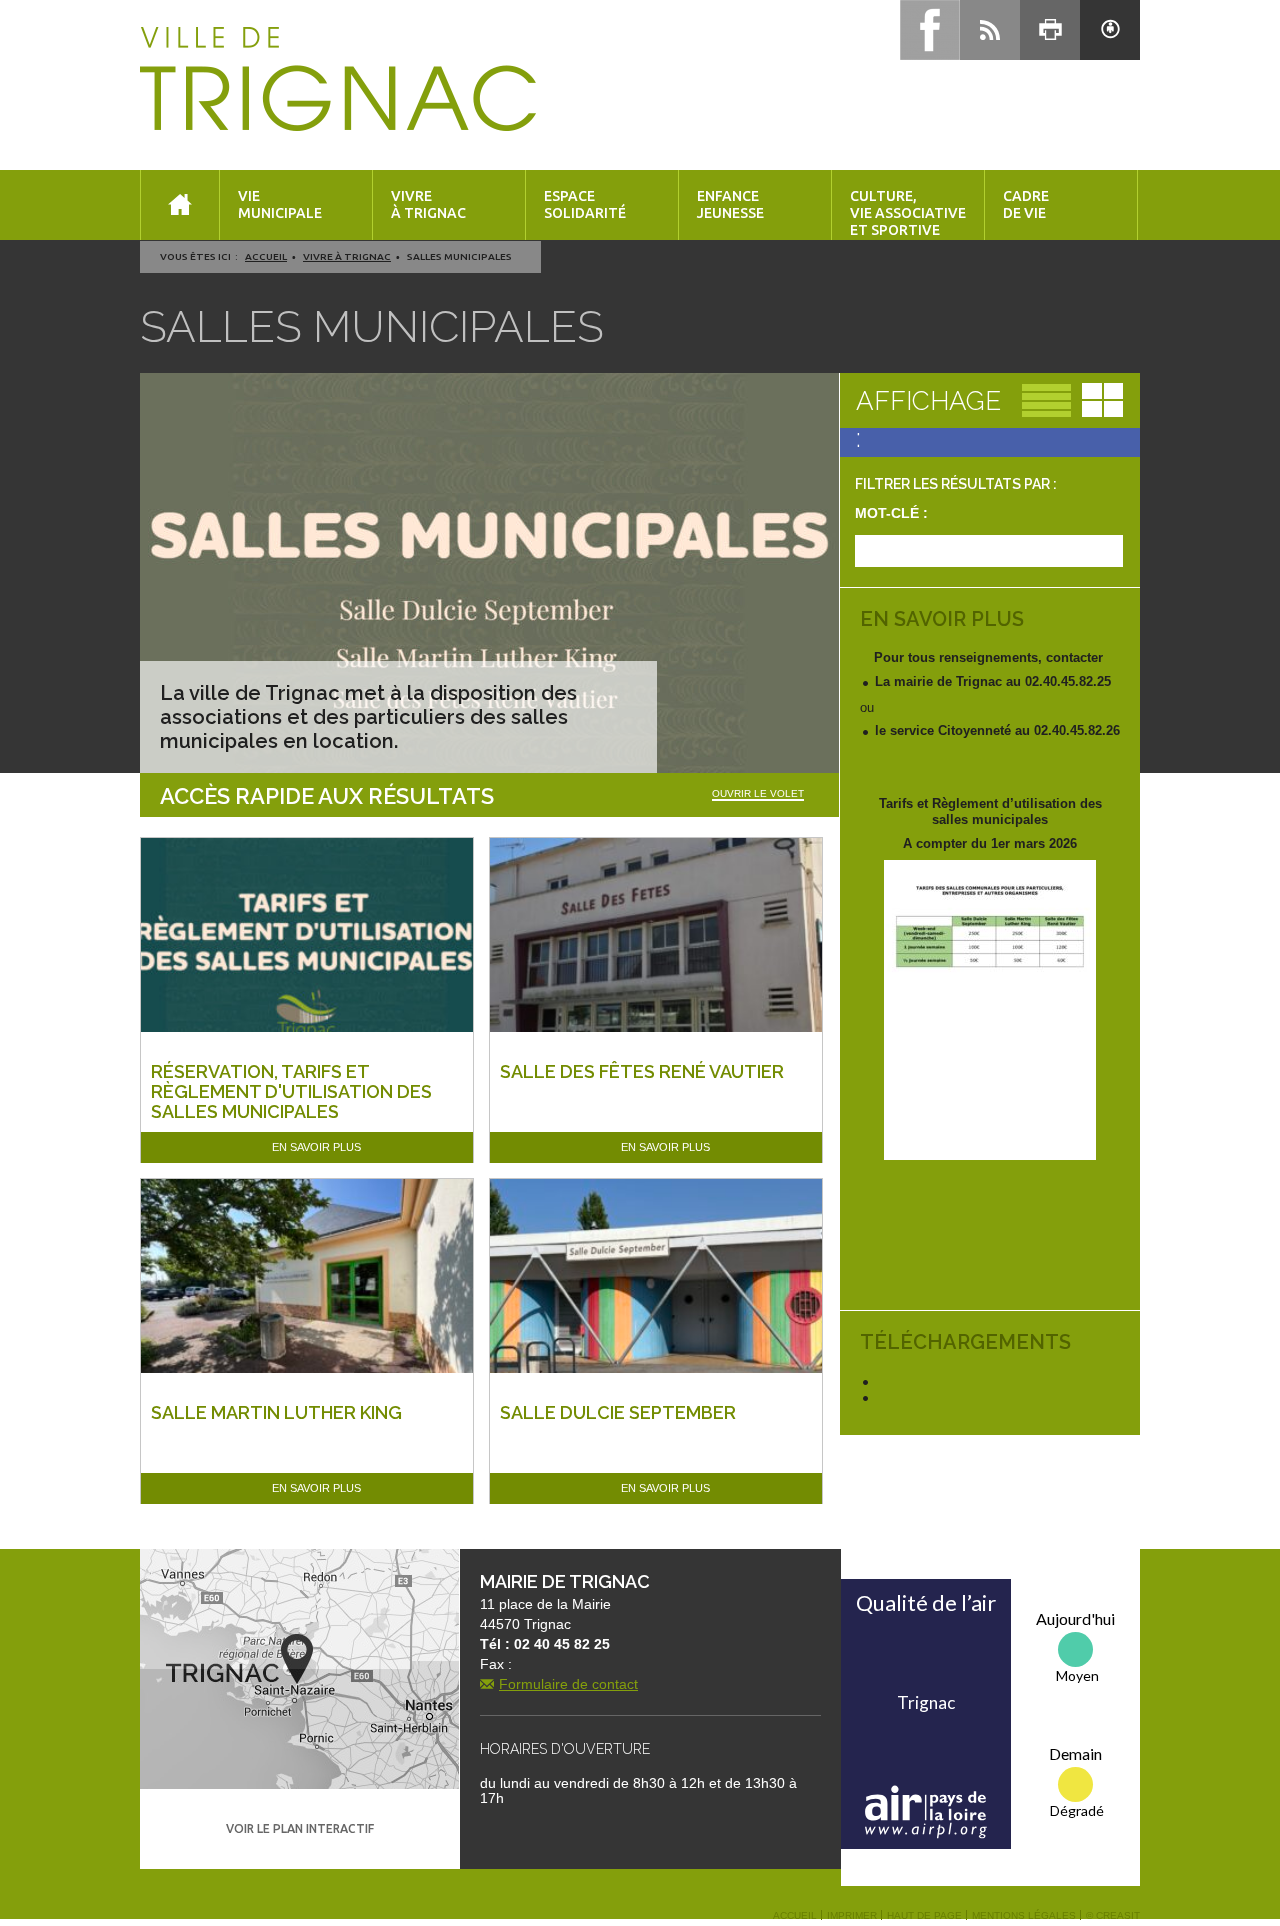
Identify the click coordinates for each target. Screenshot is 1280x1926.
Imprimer (852, 1916)
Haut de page (924, 1916)
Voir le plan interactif (300, 1828)
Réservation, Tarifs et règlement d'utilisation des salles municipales (291, 1091)
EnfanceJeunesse (730, 204)
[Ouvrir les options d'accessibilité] (1110, 30)
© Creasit (1113, 1916)
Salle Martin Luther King (276, 1412)
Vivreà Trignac (428, 204)
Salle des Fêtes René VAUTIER (642, 1071)
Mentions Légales (1024, 1916)
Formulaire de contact (568, 1684)
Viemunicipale (280, 204)
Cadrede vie (1026, 204)
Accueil (266, 256)
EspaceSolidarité (585, 204)
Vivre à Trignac (347, 256)
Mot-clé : (891, 513)
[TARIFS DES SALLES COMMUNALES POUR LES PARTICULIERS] (990, 1010)
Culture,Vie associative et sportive (908, 213)
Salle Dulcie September (618, 1412)
